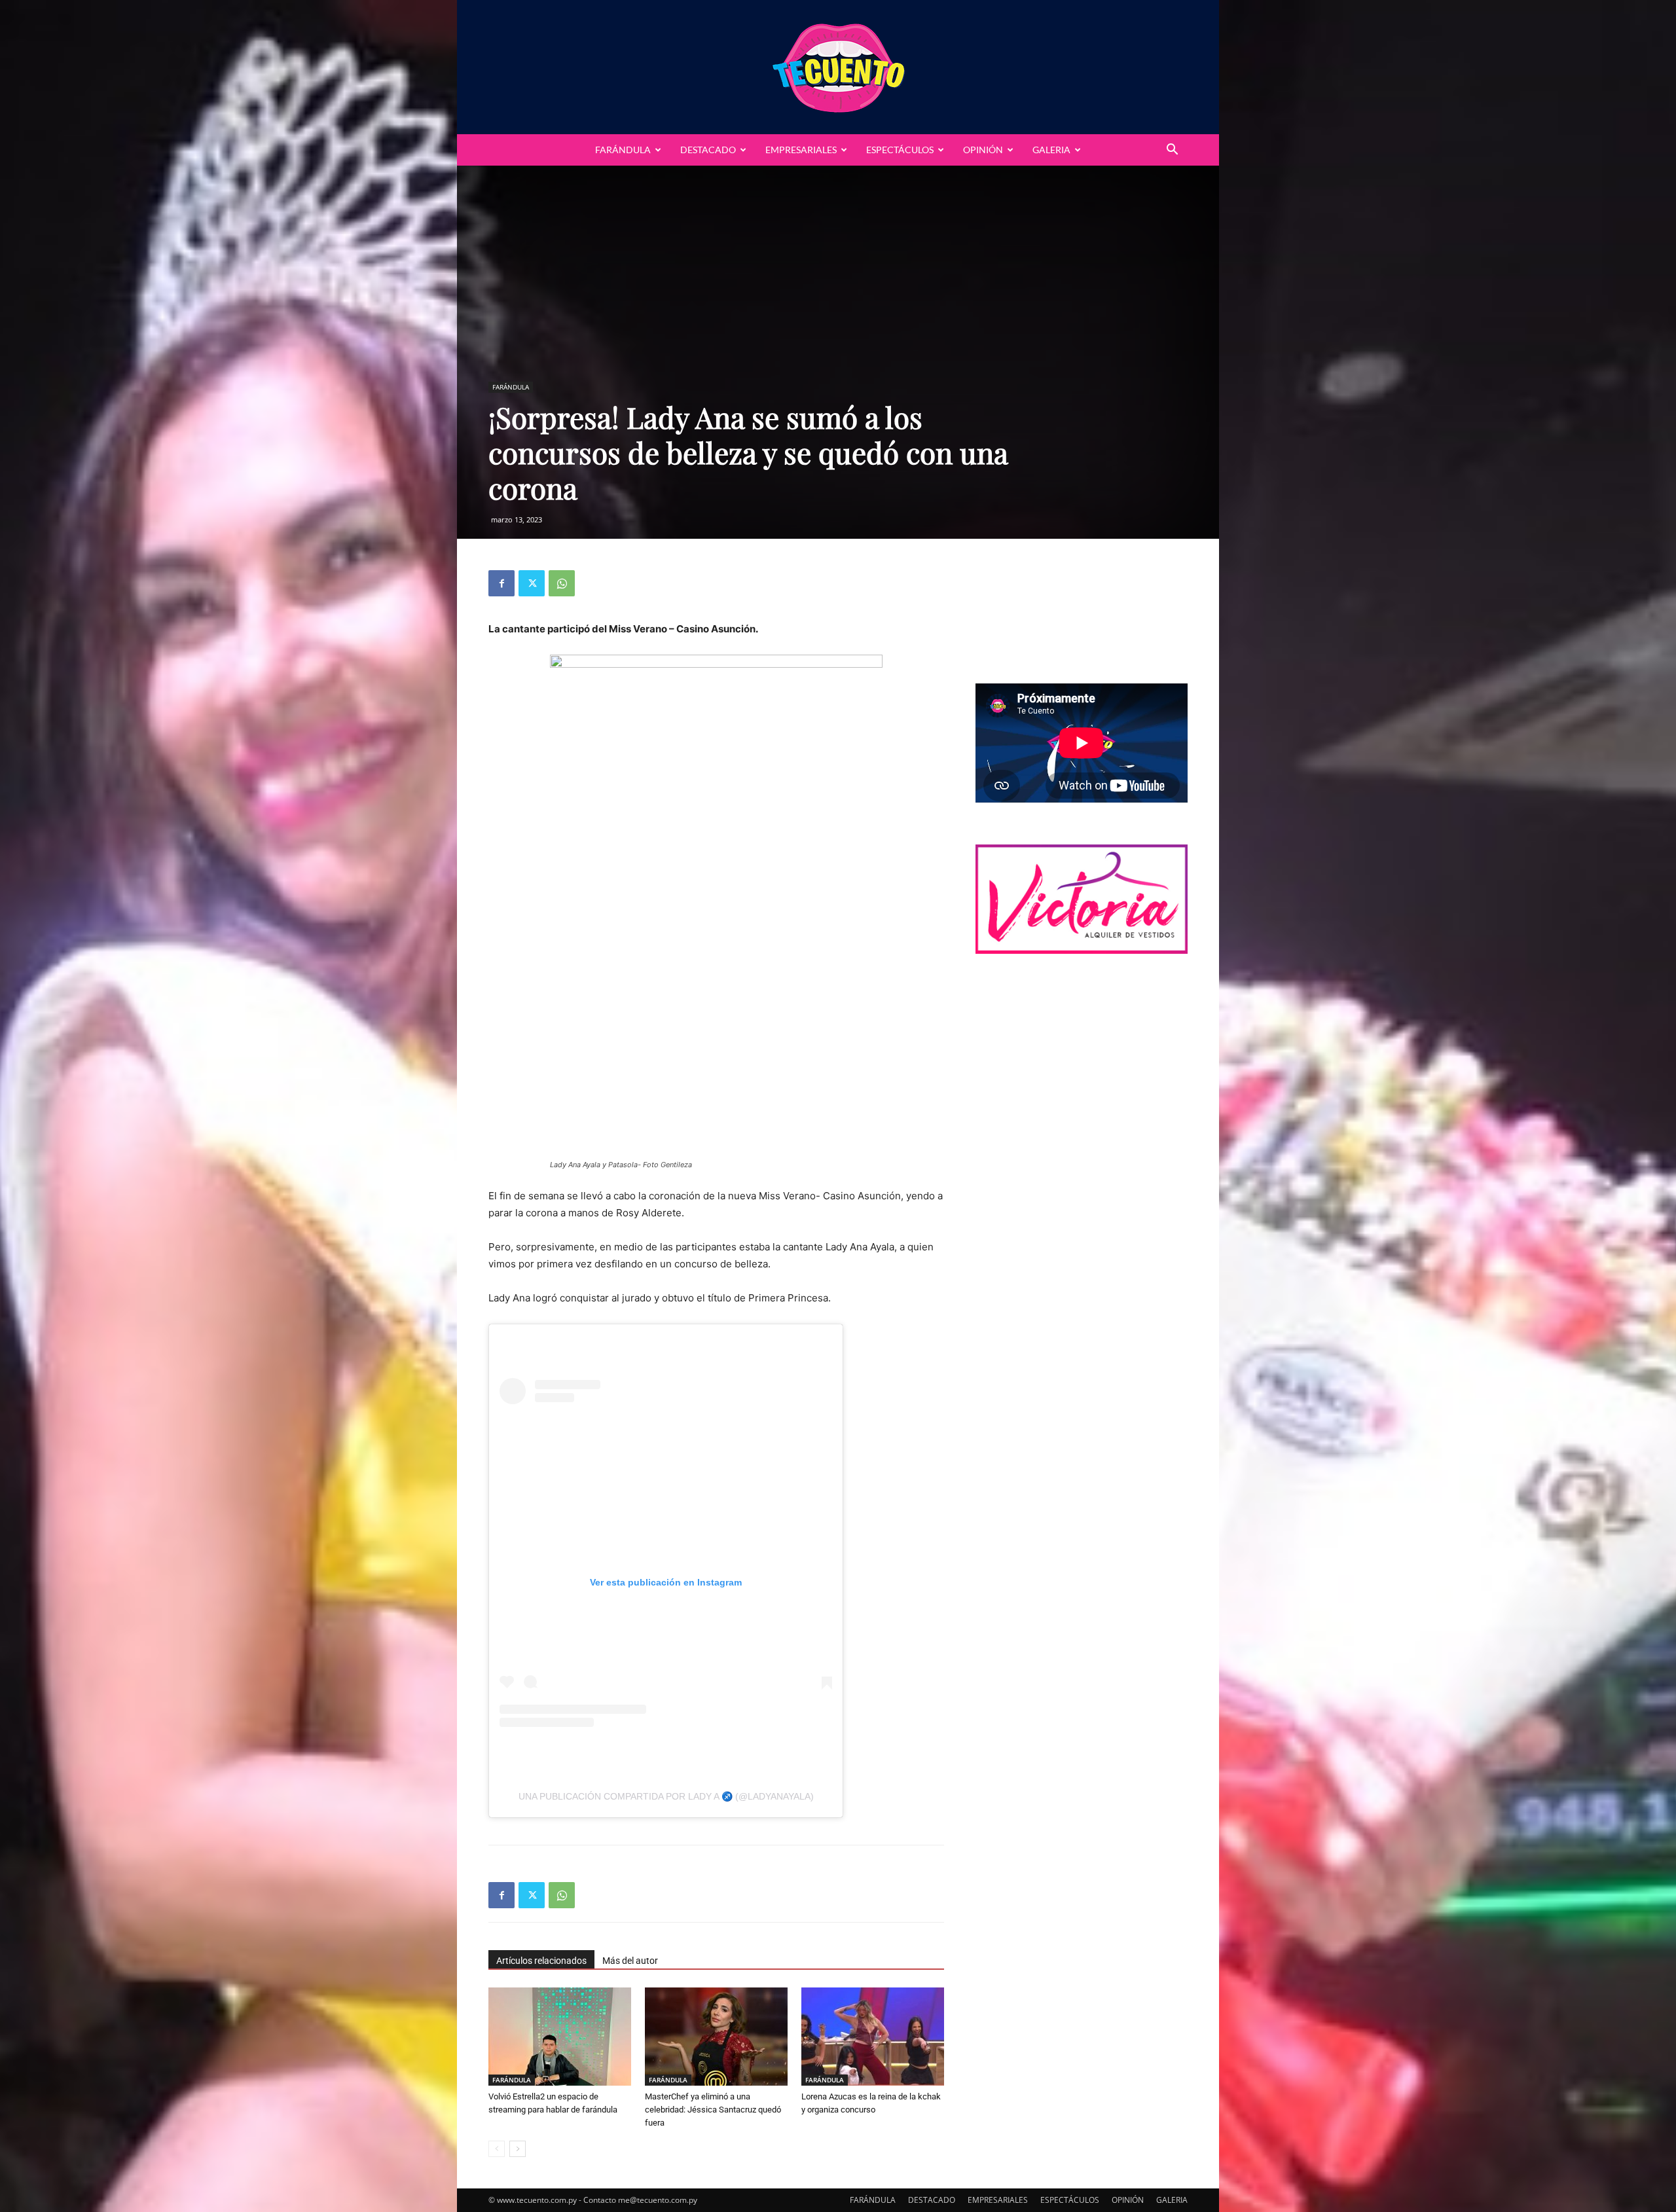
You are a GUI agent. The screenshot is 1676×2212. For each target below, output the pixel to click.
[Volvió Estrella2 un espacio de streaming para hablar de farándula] (560, 2037)
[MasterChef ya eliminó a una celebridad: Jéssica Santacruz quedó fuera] (716, 2037)
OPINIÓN (983, 150)
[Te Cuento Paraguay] (838, 67)
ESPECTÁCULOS (900, 150)
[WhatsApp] (562, 583)
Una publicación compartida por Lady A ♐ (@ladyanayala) (666, 1796)
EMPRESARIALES (801, 150)
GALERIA (1051, 150)
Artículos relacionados (541, 1961)
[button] (1172, 151)
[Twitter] (532, 583)
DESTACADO (708, 150)
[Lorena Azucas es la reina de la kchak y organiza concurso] (873, 2037)
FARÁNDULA (623, 150)
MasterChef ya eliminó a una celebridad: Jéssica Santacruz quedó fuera (713, 2110)
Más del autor (630, 1961)
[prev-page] (497, 2149)
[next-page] (518, 2149)
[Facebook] (501, 583)
